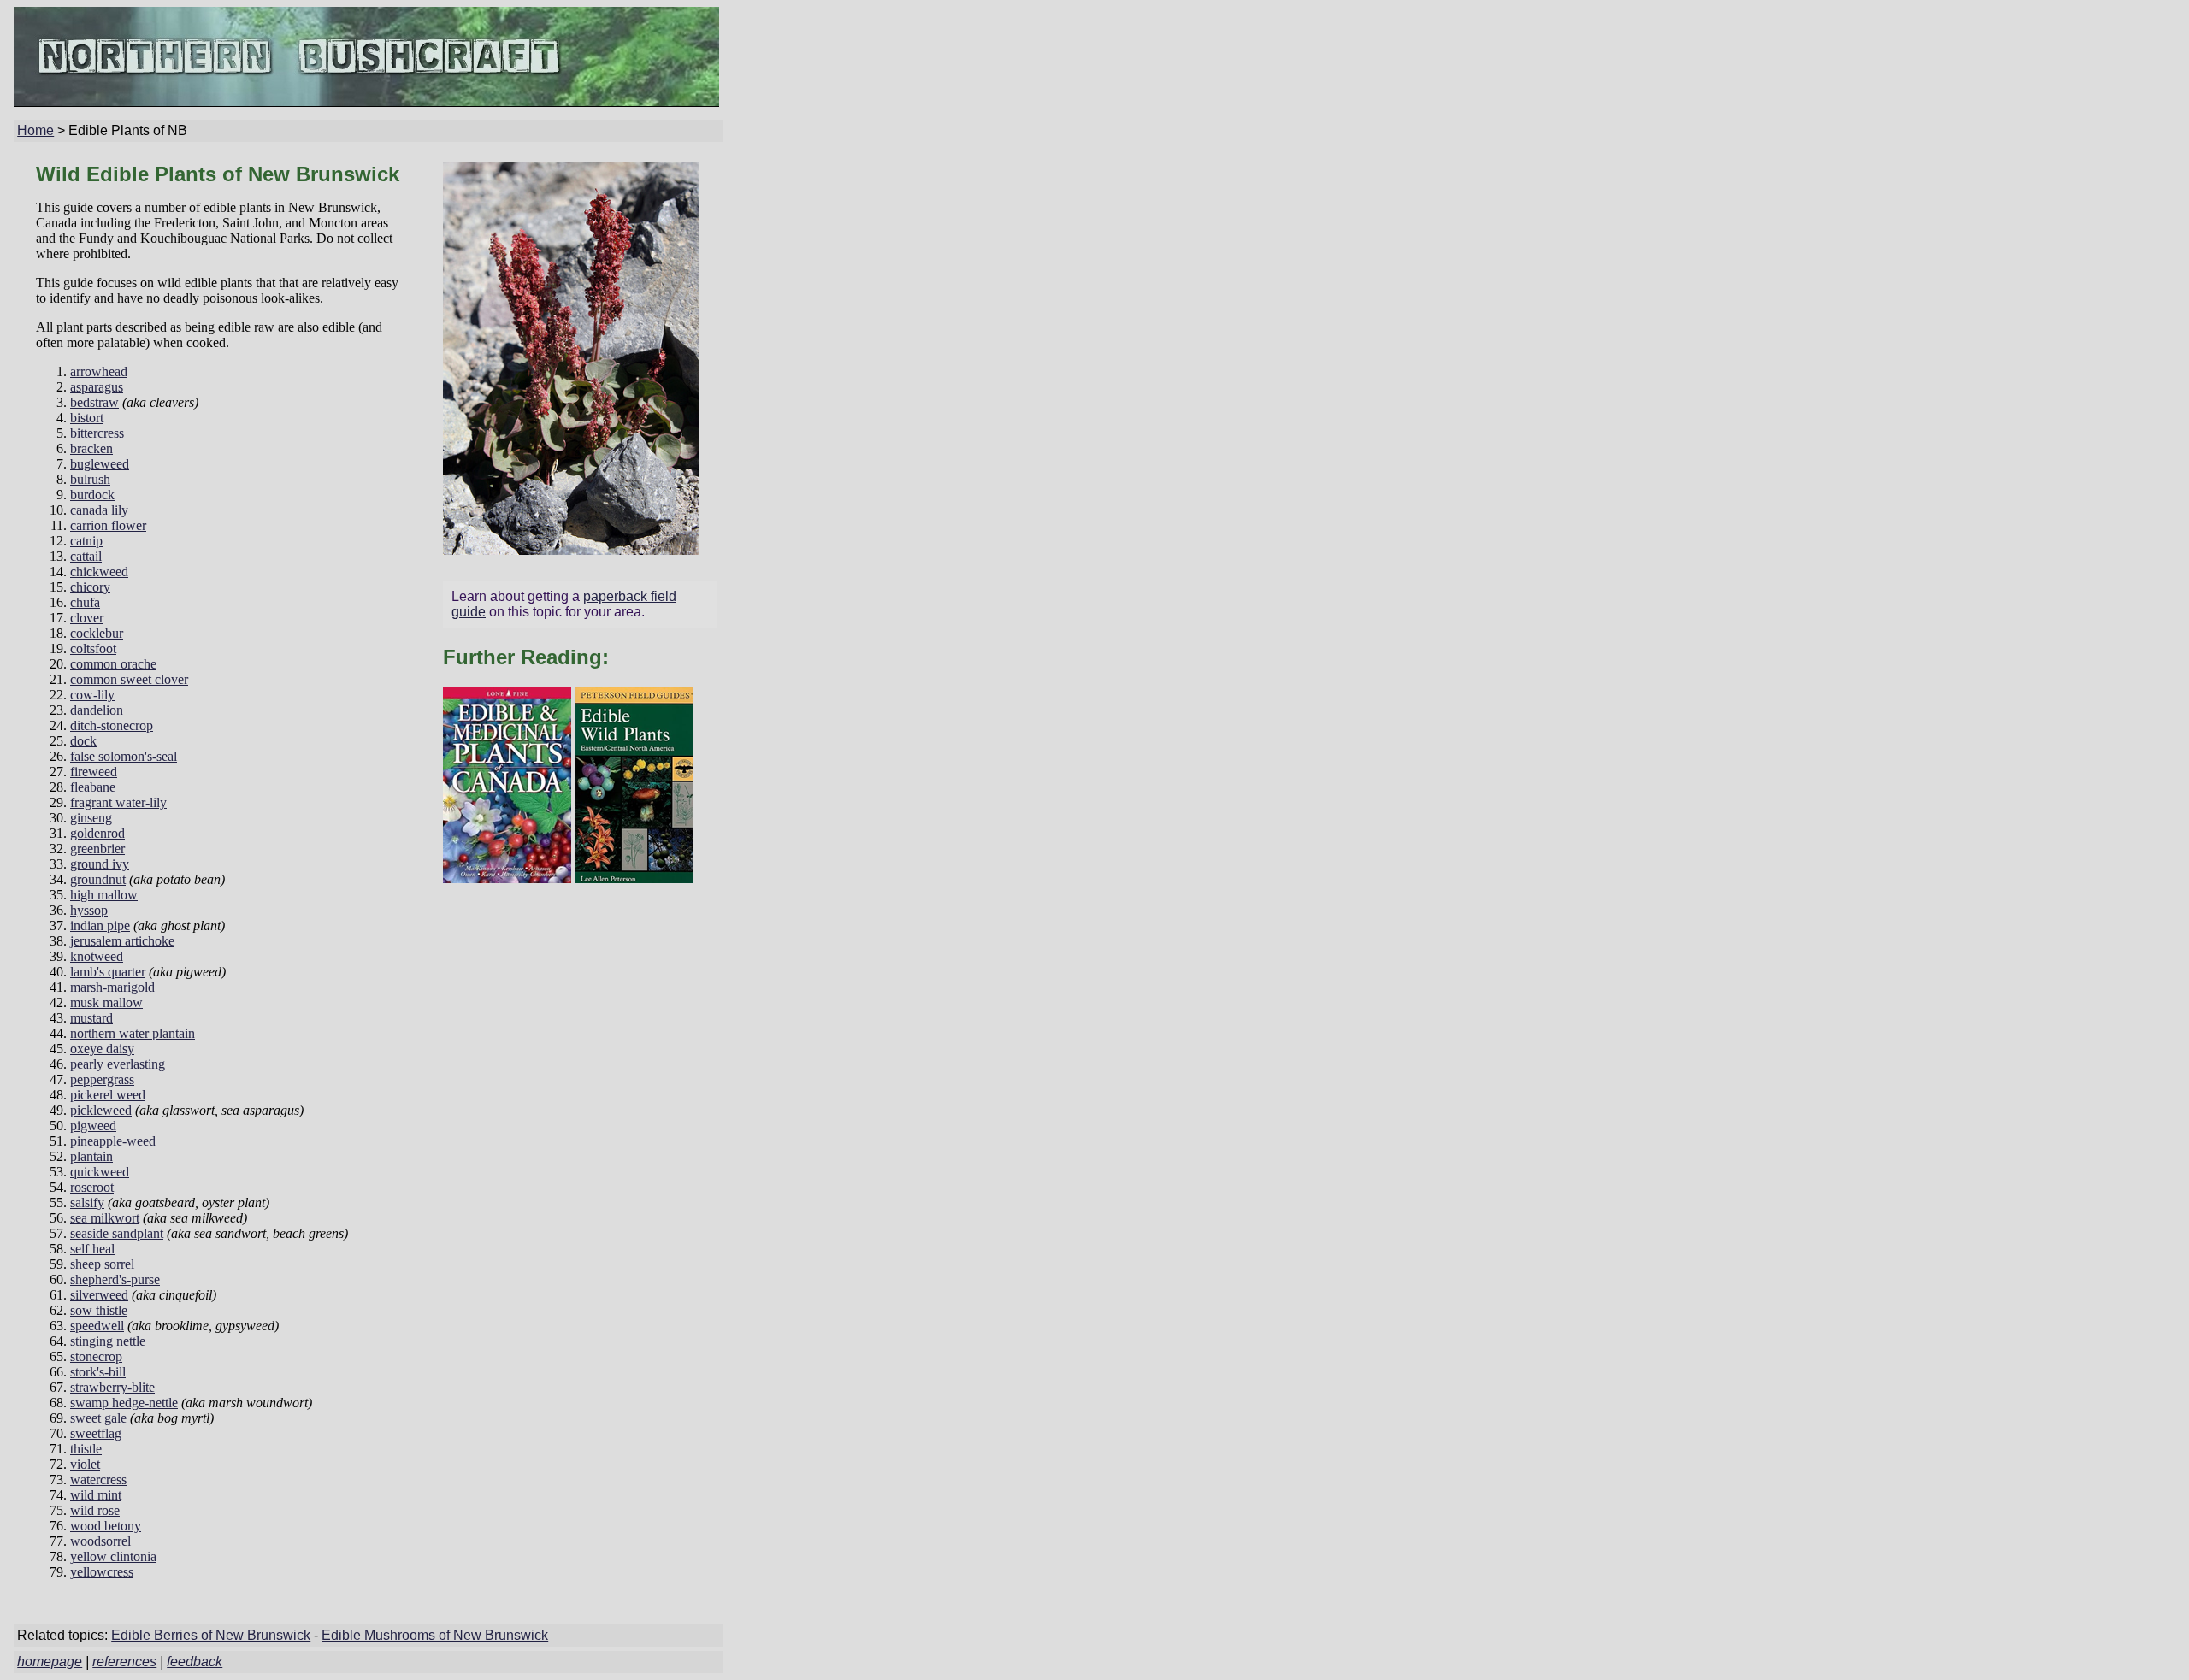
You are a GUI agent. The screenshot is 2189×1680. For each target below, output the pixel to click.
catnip (86, 541)
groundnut (98, 879)
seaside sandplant (117, 1233)
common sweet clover (129, 679)
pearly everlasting (118, 1064)
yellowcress (102, 1572)
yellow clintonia (113, 1556)
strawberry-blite (112, 1387)
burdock (92, 495)
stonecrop (96, 1356)
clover (87, 618)
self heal (92, 1249)
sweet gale (98, 1418)
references (124, 1662)
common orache (113, 664)
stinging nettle (108, 1341)
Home (35, 130)
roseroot (92, 1187)
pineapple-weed (113, 1141)
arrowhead (99, 371)
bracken (91, 448)
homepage (50, 1662)
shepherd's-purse (115, 1279)
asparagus (97, 387)
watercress (98, 1480)
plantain (91, 1156)
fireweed (94, 772)
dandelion (97, 710)
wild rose (95, 1510)
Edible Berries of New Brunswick (211, 1635)
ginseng (91, 818)
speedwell (97, 1326)
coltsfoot (93, 648)
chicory (90, 587)
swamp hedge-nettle (124, 1403)
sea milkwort (105, 1218)
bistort (87, 418)
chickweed (99, 572)
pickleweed (101, 1110)
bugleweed (100, 464)
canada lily (99, 510)
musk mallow (106, 1002)
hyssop (89, 910)
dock (83, 741)
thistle (86, 1449)
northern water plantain (133, 1033)
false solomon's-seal (124, 756)
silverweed (99, 1295)
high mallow (104, 895)
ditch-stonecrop (112, 725)
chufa (85, 602)
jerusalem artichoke (122, 941)
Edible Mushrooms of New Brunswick (435, 1635)
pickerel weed (108, 1095)
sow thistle (99, 1310)
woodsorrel (100, 1541)
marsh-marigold (112, 987)
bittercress (97, 433)
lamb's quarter (108, 972)
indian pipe (100, 925)
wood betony (106, 1526)
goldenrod (97, 833)
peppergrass (102, 1079)
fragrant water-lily (118, 802)
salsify (87, 1203)
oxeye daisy (102, 1049)
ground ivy (100, 864)
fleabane (93, 787)
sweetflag (96, 1433)
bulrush (90, 479)
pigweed (93, 1126)
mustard (91, 1018)
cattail (86, 556)
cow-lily (92, 695)
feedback (195, 1662)
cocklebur (97, 633)
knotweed (97, 956)
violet (85, 1464)
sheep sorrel (102, 1264)
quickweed (100, 1172)
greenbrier (97, 849)
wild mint (96, 1495)
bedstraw (94, 402)
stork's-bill (98, 1372)
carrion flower (108, 525)
